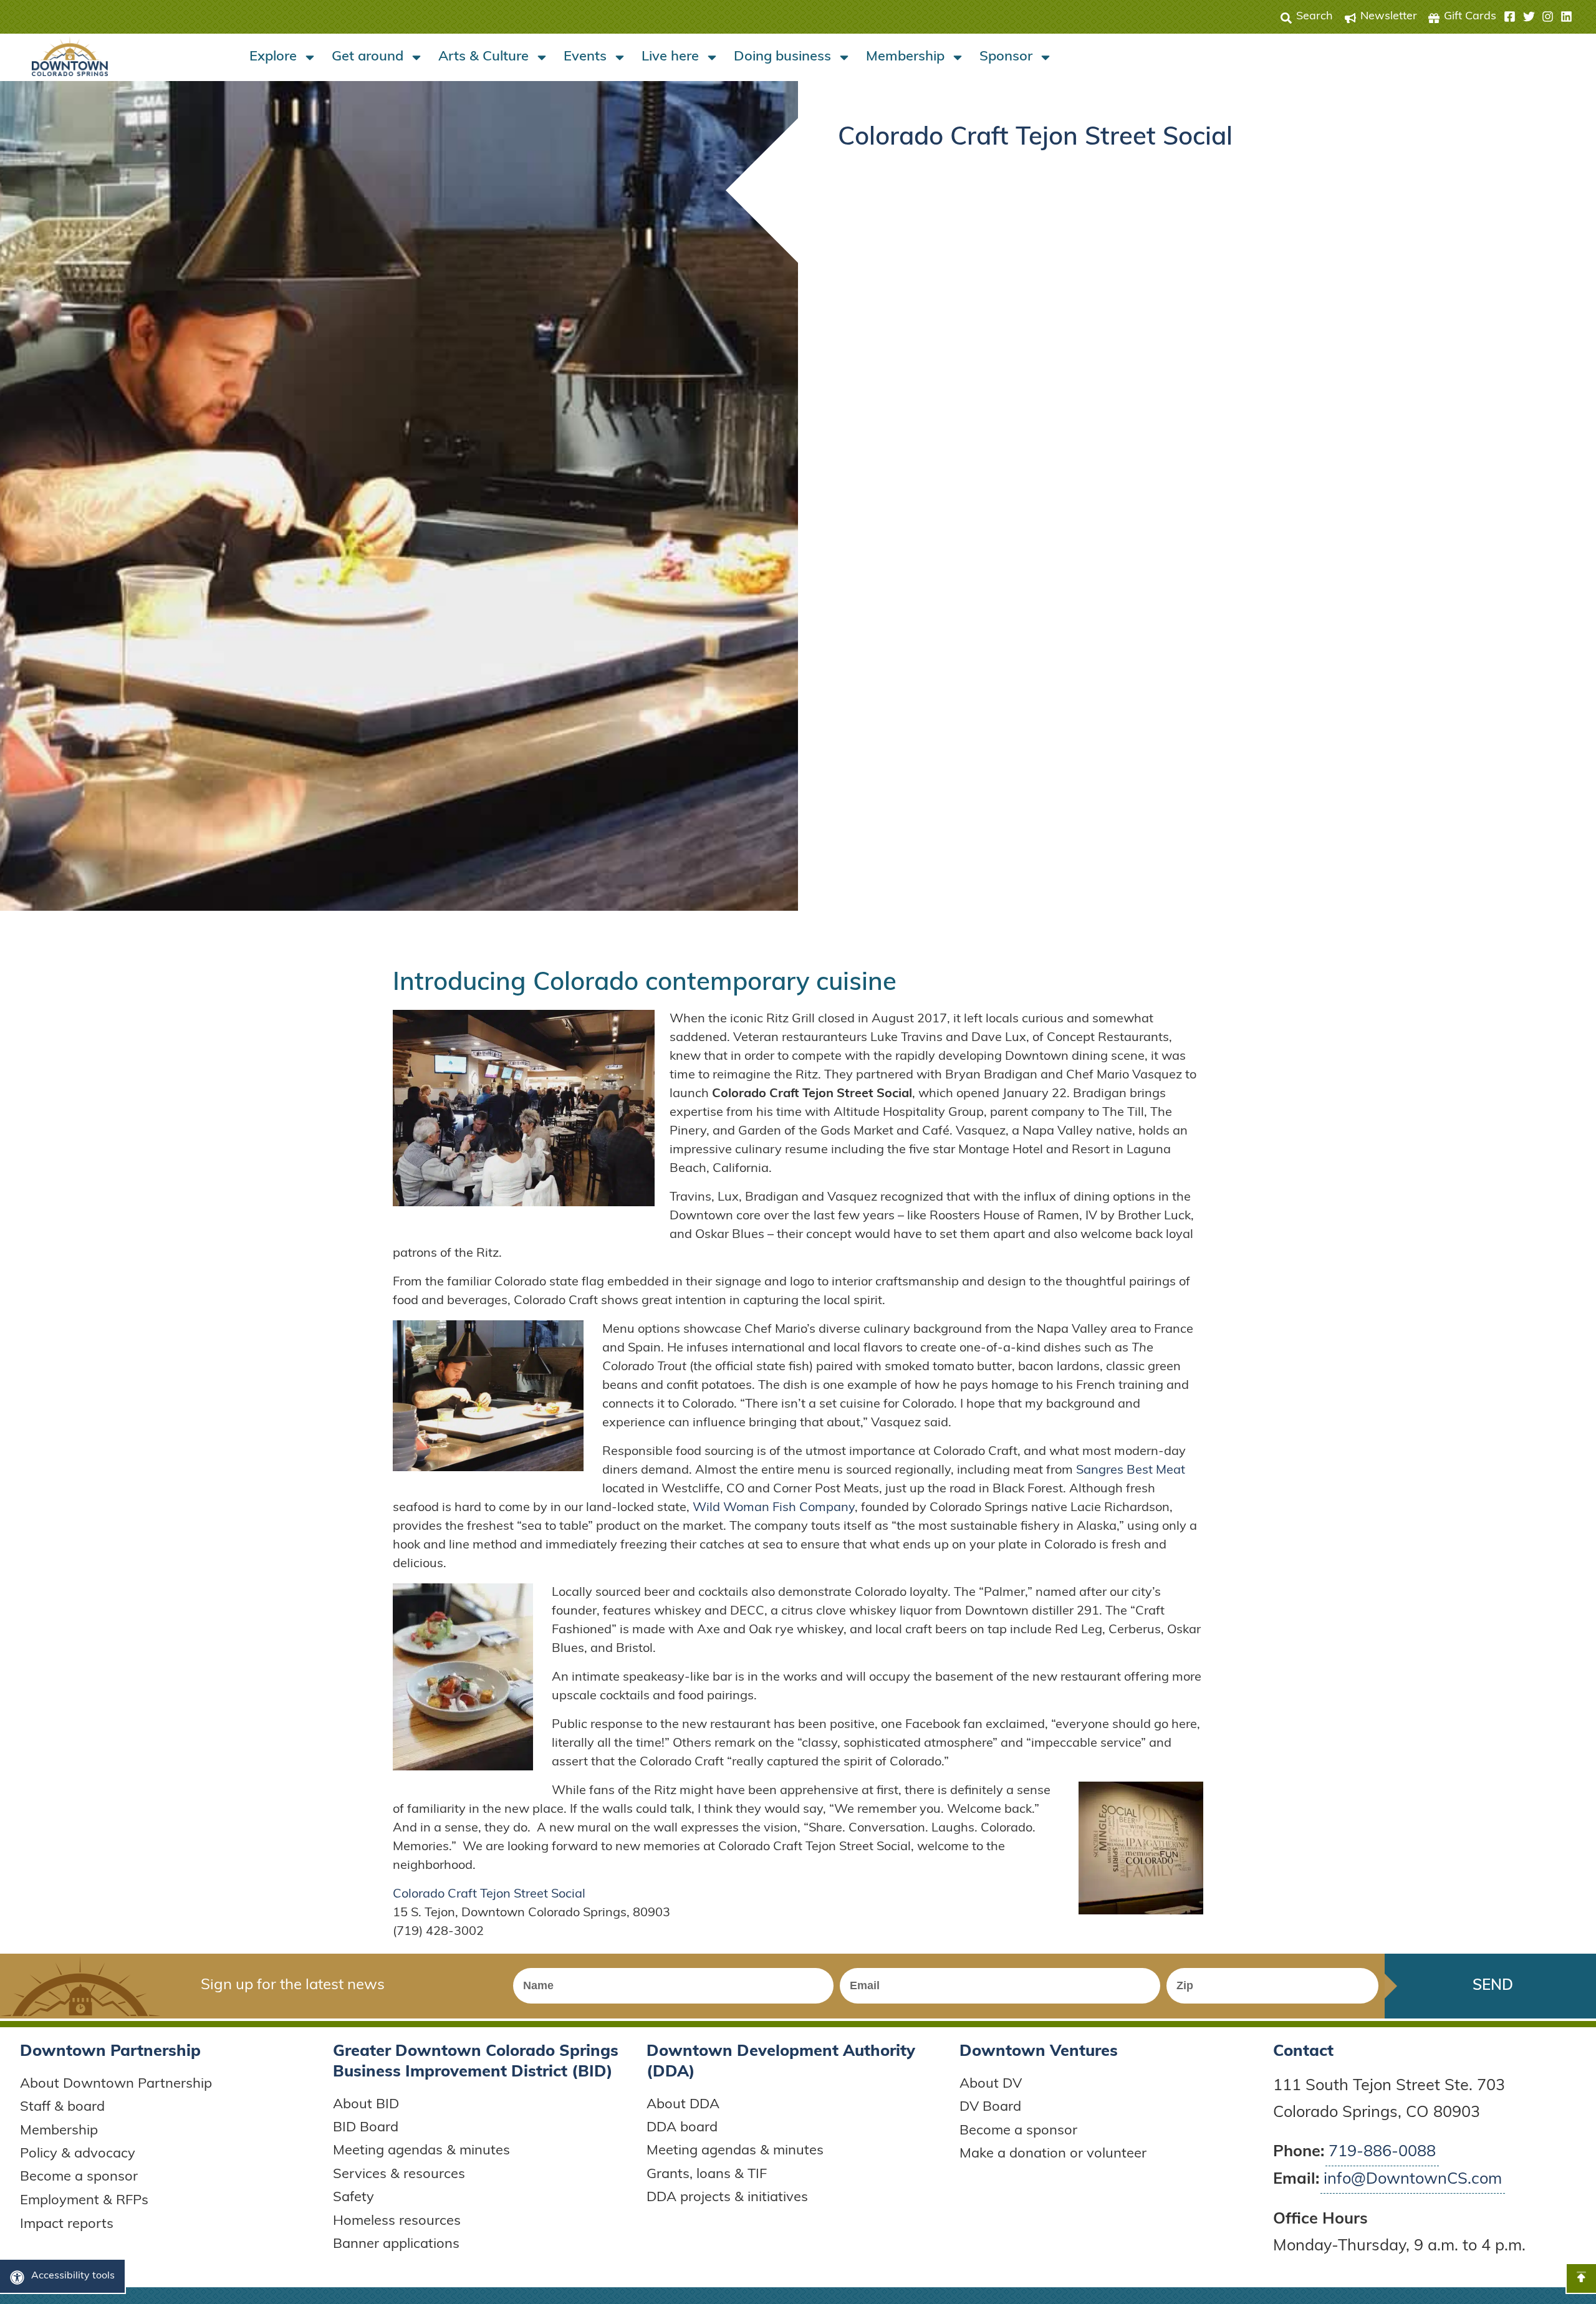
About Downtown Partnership (116, 2084)
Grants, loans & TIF (707, 2175)
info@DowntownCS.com (1413, 2180)
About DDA (683, 2105)
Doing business (782, 57)
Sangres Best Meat (1131, 1471)
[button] (1538, 17)
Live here (670, 57)
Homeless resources (397, 2221)
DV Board (990, 2107)
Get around (368, 57)
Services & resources (399, 2175)
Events (585, 57)
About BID (366, 2105)
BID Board (366, 2128)
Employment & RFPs (84, 2201)
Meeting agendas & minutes (421, 2151)
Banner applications (396, 2244)
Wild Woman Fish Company (774, 1508)
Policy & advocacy (78, 2154)
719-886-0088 (1382, 2152)
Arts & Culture (483, 57)
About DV (991, 2084)
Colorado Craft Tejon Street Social (489, 1894)
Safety (353, 2198)
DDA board (682, 2128)
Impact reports (67, 2225)
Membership (905, 57)
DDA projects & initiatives (727, 2198)
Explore (273, 57)
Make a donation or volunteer (1053, 2154)
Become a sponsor (79, 2177)
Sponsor (1006, 57)
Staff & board (62, 2107)
